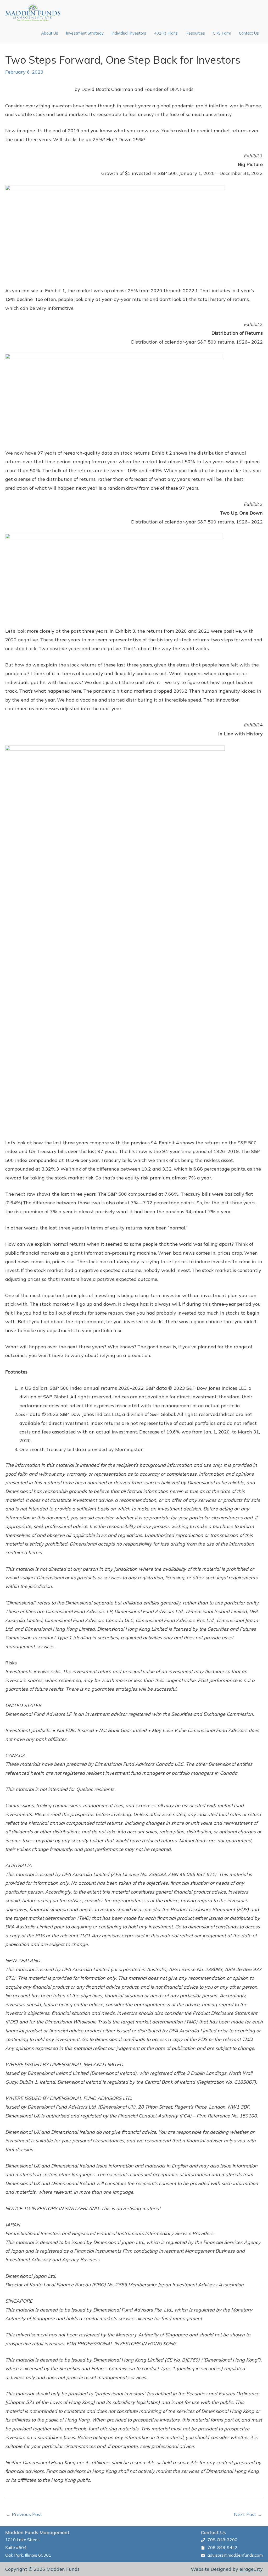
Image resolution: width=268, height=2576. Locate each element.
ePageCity (251, 2569)
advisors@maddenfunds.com (235, 2555)
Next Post (248, 2514)
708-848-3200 (222, 2540)
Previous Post (24, 2514)
